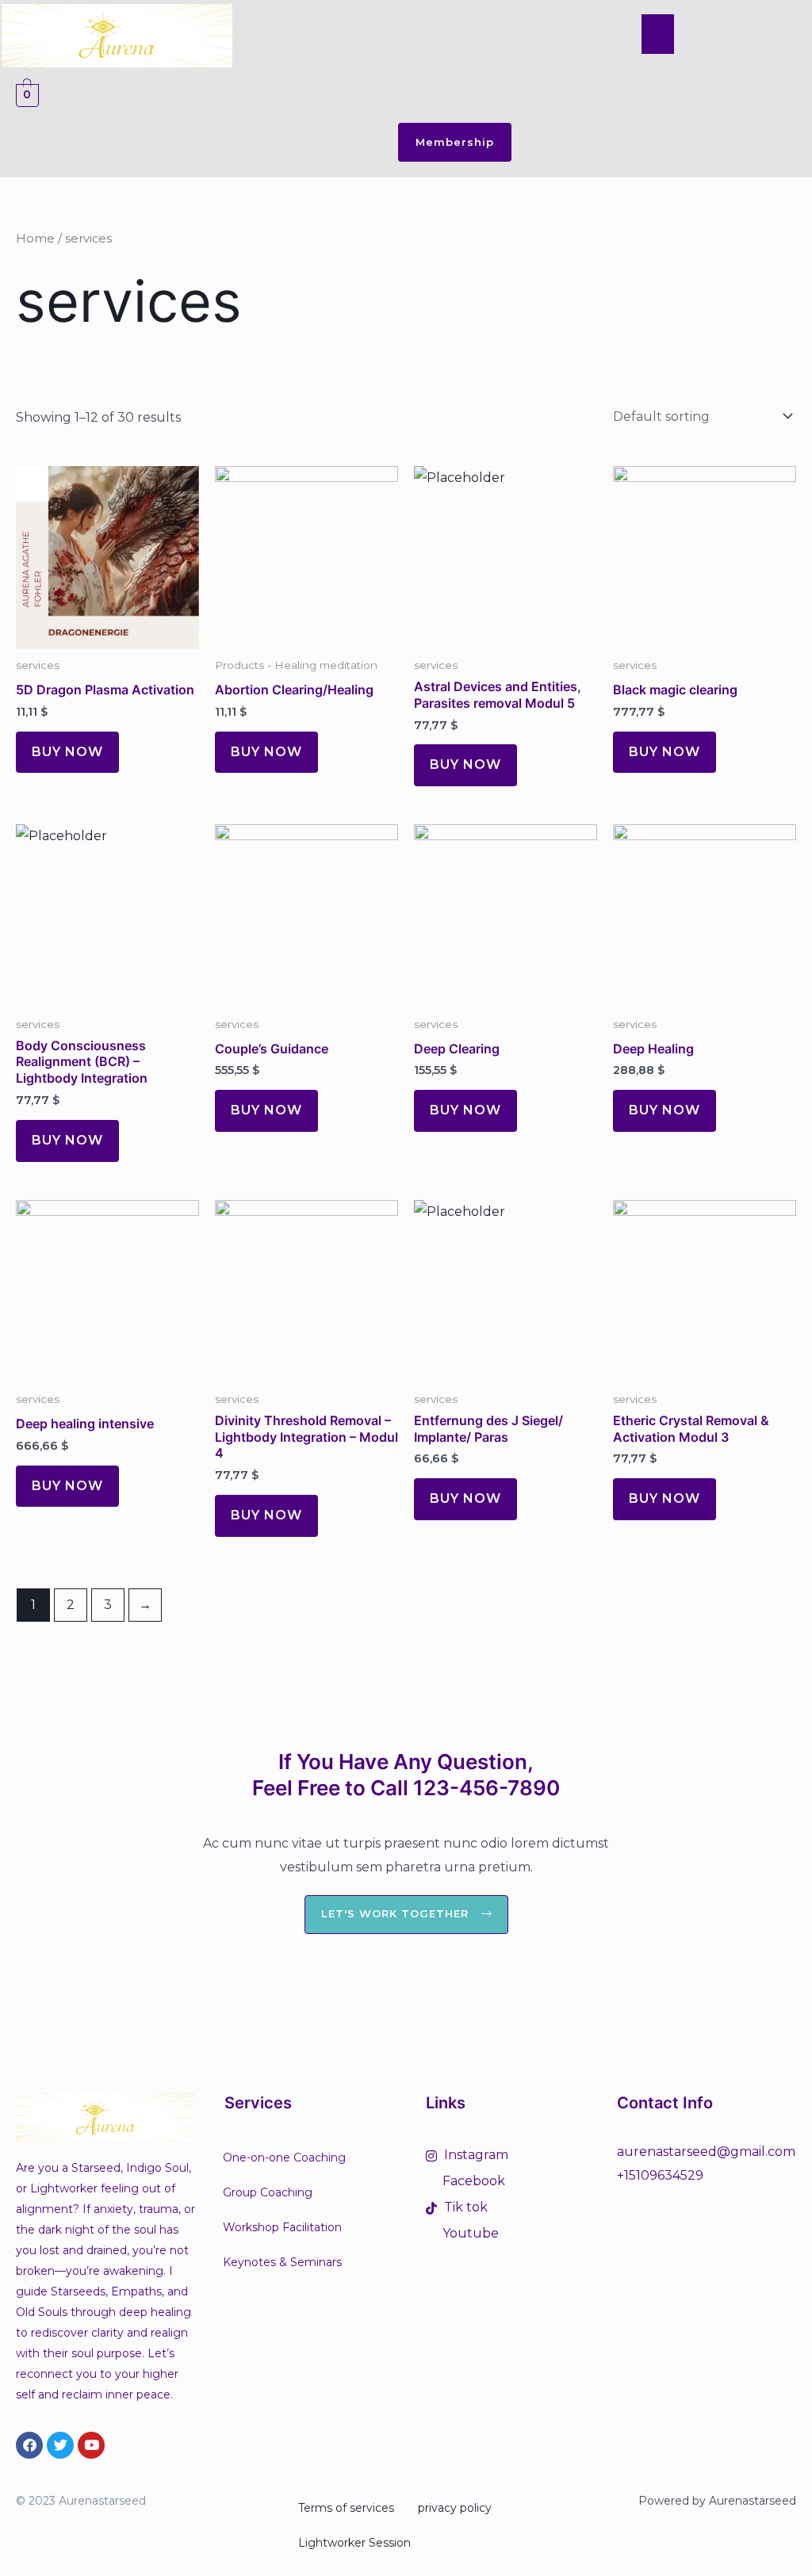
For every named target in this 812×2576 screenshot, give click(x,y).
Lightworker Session (354, 2543)
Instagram (475, 2155)
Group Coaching (268, 2192)
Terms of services (346, 2508)
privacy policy (455, 2508)
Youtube (469, 2233)
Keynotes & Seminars (282, 2262)
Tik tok (464, 2207)
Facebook (472, 2181)
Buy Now (67, 752)
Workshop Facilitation (282, 2227)
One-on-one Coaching (284, 2157)
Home (35, 239)
